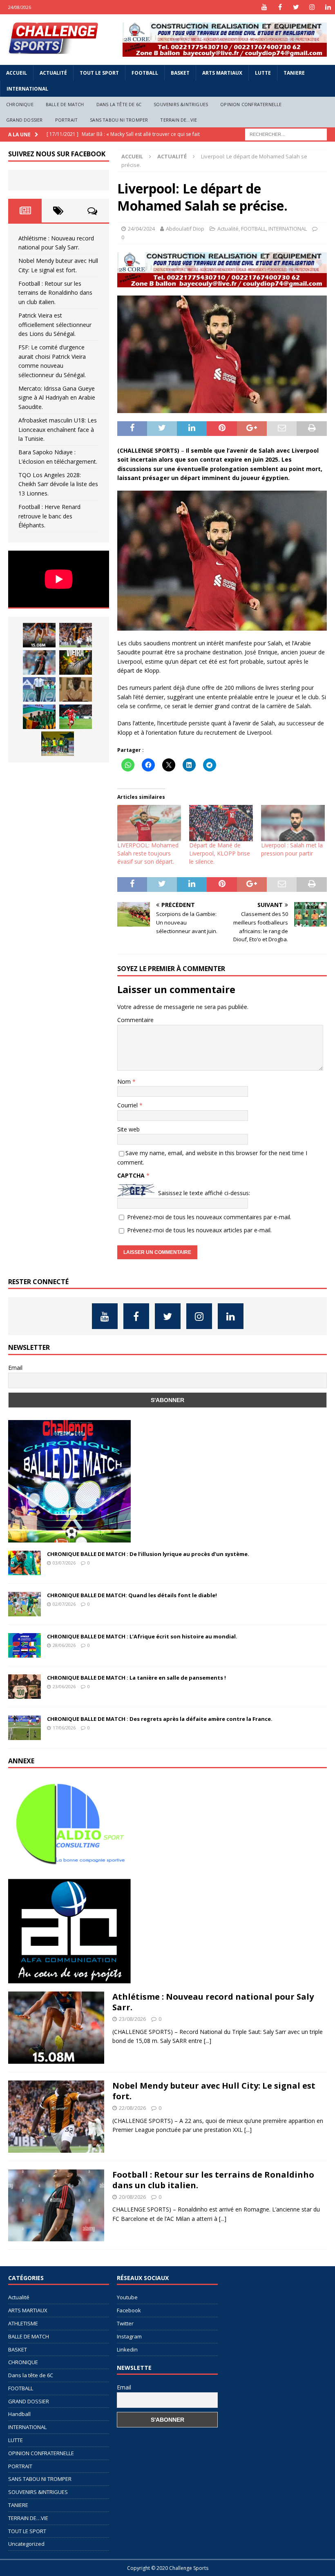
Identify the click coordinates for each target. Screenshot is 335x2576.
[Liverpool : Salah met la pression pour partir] (293, 823)
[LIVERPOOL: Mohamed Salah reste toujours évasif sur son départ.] (149, 823)
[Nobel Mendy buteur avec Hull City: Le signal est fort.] (76, 635)
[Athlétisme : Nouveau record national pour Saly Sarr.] (39, 635)
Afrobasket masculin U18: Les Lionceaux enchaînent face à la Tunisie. (58, 429)
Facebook (129, 2310)
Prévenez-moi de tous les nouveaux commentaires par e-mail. (209, 1217)
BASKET (180, 73)
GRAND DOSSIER (25, 120)
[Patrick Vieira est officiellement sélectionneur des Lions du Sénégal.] (76, 662)
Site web (128, 1129)
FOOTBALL (145, 73)
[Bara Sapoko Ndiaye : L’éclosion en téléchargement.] (76, 717)
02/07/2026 (64, 1604)
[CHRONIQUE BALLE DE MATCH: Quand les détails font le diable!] (25, 1604)
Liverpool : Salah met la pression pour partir (292, 849)
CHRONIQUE (20, 104)
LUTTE (263, 73)
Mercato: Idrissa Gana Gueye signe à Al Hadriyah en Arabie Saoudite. (57, 398)
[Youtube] (264, 7)
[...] (208, 2041)
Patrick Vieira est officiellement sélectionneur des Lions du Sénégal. (55, 325)
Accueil (17, 73)
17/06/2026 (64, 1728)
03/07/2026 (64, 1563)
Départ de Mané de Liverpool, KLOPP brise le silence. (220, 853)
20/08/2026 (132, 2197)
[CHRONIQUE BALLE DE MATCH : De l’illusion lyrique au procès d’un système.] (25, 1563)
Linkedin (127, 2349)
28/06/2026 (64, 1645)
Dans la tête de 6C (119, 104)
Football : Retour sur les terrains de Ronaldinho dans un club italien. (55, 293)
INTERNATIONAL (27, 89)
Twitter (125, 2323)
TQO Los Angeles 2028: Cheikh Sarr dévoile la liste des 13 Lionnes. (58, 484)
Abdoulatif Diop (185, 229)
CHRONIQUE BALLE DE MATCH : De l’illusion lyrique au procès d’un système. (148, 1554)
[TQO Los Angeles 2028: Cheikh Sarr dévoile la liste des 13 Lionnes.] (58, 744)
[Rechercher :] (286, 134)
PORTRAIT (67, 120)
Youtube (127, 2297)
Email (15, 1368)
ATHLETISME (23, 2323)
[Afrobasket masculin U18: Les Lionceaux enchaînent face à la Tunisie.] (39, 717)
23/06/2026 (64, 1686)
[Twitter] (296, 7)
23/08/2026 (132, 2019)
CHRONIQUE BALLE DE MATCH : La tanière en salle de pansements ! (136, 1678)
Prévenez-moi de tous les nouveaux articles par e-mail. (199, 1230)
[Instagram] (312, 7)
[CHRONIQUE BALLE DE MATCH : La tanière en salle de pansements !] (25, 1687)
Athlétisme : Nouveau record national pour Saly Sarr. (213, 2002)
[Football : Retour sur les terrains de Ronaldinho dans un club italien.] (39, 662)
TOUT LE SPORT (99, 73)
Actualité (53, 73)
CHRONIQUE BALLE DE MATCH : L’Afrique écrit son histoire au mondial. (142, 1636)
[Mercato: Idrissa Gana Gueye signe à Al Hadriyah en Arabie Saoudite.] (76, 689)
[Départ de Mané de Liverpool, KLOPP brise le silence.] (221, 823)
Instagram (129, 2336)
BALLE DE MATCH (65, 104)
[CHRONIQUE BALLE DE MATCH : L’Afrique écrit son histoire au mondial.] (25, 1645)
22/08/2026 (132, 2108)
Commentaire (135, 1020)
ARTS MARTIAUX (222, 73)
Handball (19, 2414)
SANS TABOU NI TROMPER (119, 120)
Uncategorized (26, 2544)
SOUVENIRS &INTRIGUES (181, 104)
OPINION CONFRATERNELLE (251, 104)
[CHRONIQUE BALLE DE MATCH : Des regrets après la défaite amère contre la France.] (25, 1728)
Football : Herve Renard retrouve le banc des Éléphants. (49, 516)
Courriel (128, 1105)
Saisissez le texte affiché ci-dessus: (204, 1193)
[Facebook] (280, 7)
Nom (125, 1081)
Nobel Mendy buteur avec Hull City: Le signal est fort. (214, 2091)
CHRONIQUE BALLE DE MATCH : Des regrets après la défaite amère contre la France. (160, 1719)
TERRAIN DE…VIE (179, 120)
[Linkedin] (328, 7)
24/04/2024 (141, 229)
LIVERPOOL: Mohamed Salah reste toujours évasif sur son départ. (148, 853)
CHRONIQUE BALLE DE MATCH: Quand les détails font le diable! (132, 1595)
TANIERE (294, 73)
